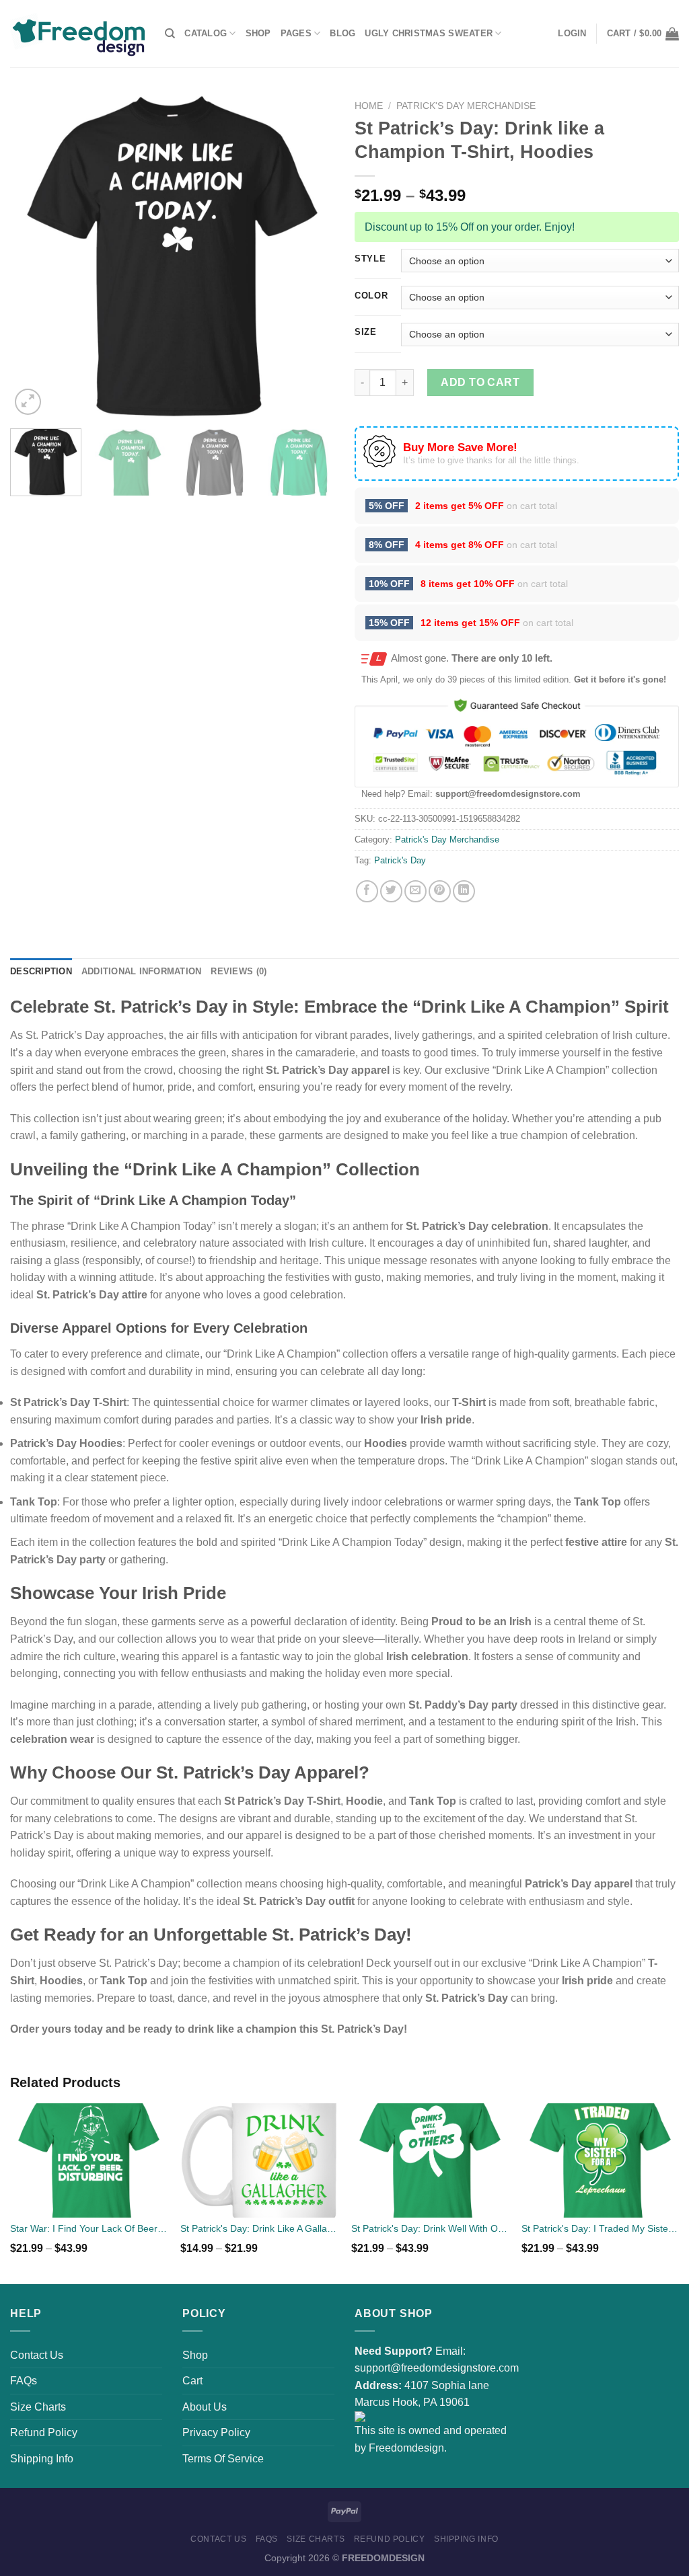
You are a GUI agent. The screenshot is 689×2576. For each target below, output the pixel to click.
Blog (342, 33)
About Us (205, 2407)
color (371, 296)
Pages (296, 33)
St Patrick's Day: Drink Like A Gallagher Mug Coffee (259, 2228)
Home (369, 106)
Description (41, 971)
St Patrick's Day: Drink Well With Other (430, 2228)
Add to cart (480, 382)
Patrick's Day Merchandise (466, 106)
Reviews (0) (239, 971)
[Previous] (34, 256)
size (366, 332)
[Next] (311, 256)
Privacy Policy (216, 2432)
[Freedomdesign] (77, 34)
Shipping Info (42, 2459)
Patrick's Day (400, 860)
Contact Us (37, 2355)
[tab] (41, 972)
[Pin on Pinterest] (440, 891)
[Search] (170, 34)
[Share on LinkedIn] (464, 891)
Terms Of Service (223, 2459)
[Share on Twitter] (391, 891)
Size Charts (38, 2407)
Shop (258, 33)
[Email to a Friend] (415, 891)
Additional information (142, 971)
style (370, 259)
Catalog (206, 33)
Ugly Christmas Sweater (429, 33)
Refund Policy (44, 2432)
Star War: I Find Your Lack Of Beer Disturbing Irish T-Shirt (89, 2228)
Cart (192, 2381)
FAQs (24, 2381)
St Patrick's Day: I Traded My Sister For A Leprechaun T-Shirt (600, 2228)
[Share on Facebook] (367, 891)
